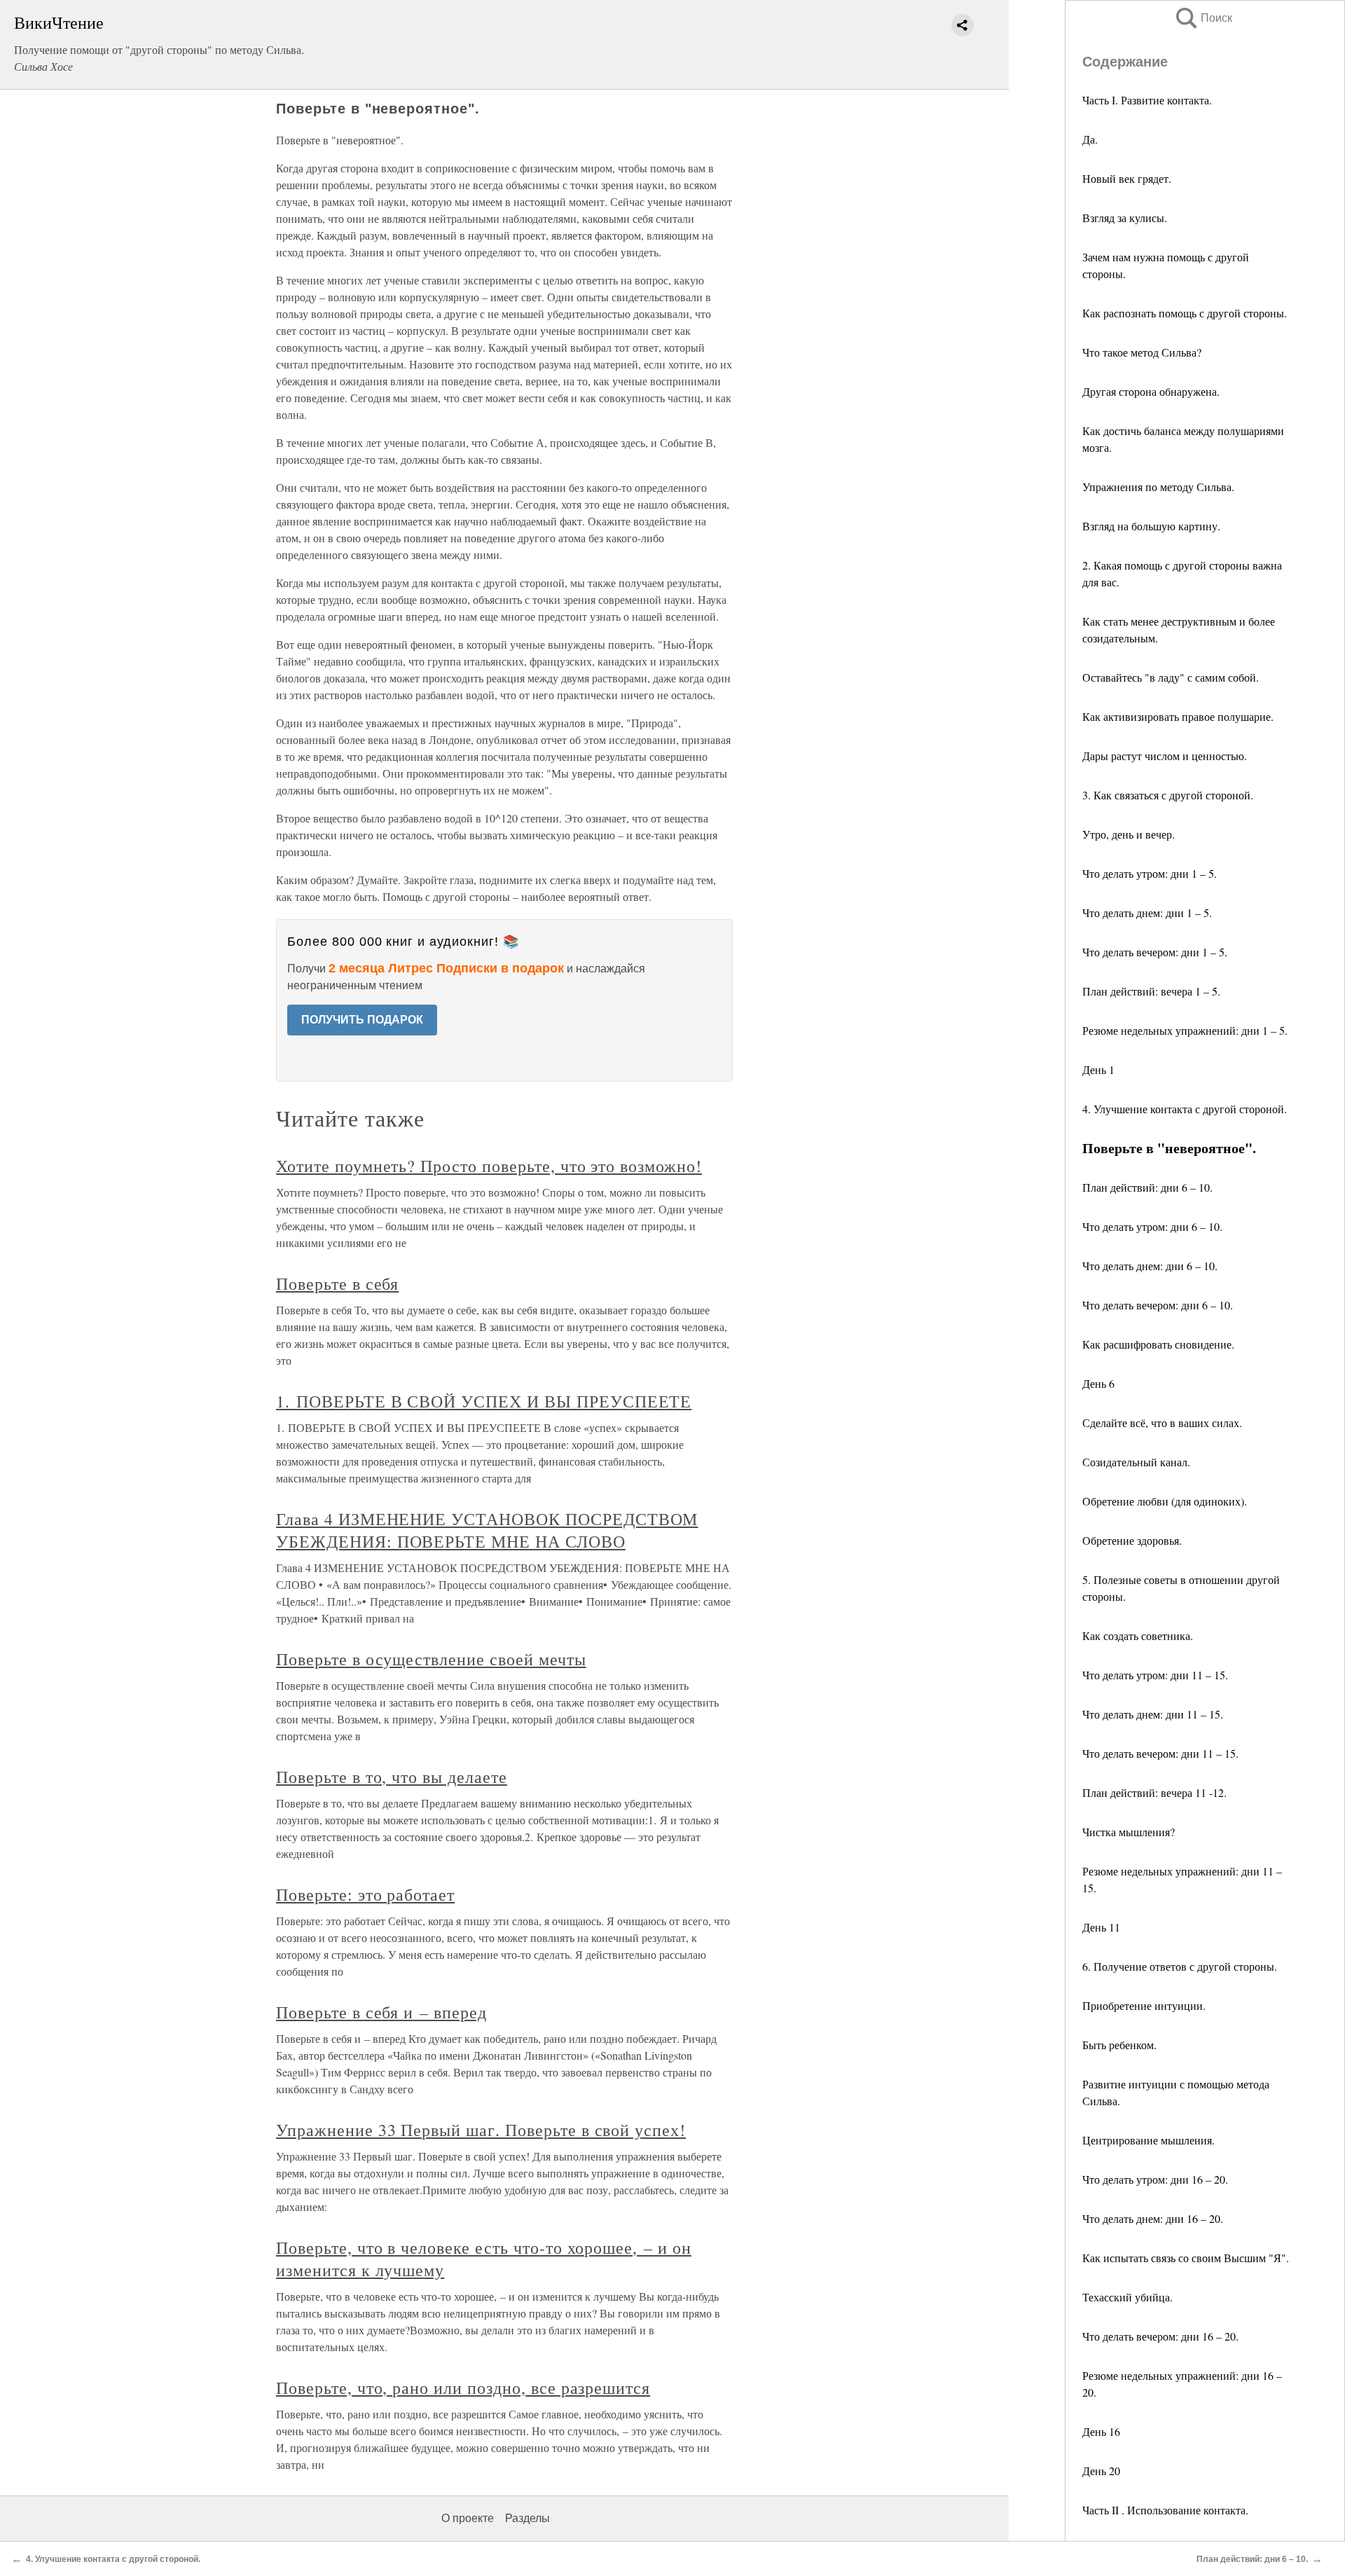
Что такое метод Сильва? (1142, 352)
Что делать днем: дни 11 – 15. (1153, 1714)
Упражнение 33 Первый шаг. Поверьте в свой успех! (481, 2130)
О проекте (468, 2518)
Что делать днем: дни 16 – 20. (1153, 2218)
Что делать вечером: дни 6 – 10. (1158, 1305)
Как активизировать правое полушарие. (1178, 716)
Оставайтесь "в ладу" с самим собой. (1171, 677)
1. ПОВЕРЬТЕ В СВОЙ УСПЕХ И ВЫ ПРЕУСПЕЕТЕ (484, 1401)
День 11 (1101, 1927)
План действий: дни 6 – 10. (1147, 1187)
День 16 (1101, 2431)
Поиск (1203, 18)
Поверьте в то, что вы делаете (392, 1777)
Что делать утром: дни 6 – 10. (1152, 1226)
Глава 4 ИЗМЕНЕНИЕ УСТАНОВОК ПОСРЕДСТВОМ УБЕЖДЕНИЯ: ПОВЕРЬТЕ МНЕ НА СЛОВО (487, 1530)
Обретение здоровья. (1132, 1540)
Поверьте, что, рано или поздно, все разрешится (463, 2388)
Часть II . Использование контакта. (1165, 2510)
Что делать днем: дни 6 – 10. (1150, 1266)
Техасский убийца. (1127, 2297)
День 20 (1101, 2471)
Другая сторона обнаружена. (1151, 391)
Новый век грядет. (1127, 178)
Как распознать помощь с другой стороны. (1185, 313)
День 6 (1098, 1383)
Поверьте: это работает (365, 1894)
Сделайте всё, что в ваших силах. (1162, 1423)
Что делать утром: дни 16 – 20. (1155, 2179)
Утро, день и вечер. (1129, 834)
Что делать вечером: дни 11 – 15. (1160, 1753)
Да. (1090, 139)
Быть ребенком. (1119, 2045)
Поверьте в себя (337, 1283)
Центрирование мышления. (1149, 2140)
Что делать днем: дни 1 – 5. (1147, 912)
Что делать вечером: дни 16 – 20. (1160, 2336)
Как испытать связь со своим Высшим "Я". (1186, 2258)
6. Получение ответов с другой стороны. (1180, 1966)
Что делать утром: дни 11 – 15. (1155, 1675)
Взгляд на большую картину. (1151, 526)
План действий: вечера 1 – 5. (1151, 991)
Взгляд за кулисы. (1125, 218)
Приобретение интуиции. (1144, 2005)
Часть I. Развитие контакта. (1147, 100)
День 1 (1098, 1069)
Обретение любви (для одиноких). (1165, 1501)
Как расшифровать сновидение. (1158, 1344)
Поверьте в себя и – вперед (381, 2012)
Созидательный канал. (1136, 1462)
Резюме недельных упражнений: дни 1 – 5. (1185, 1030)
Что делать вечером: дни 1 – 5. (1155, 952)
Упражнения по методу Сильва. (1158, 487)
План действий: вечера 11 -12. (1154, 1792)
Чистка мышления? (1129, 1832)
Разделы (527, 2518)
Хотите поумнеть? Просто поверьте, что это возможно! (489, 1166)
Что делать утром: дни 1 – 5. (1150, 873)
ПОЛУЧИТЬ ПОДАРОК (362, 1020)
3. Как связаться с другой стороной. (1168, 795)
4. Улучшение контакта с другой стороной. (1185, 1109)
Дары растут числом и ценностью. (1165, 756)
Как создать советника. (1138, 1635)
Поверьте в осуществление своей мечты (431, 1659)
